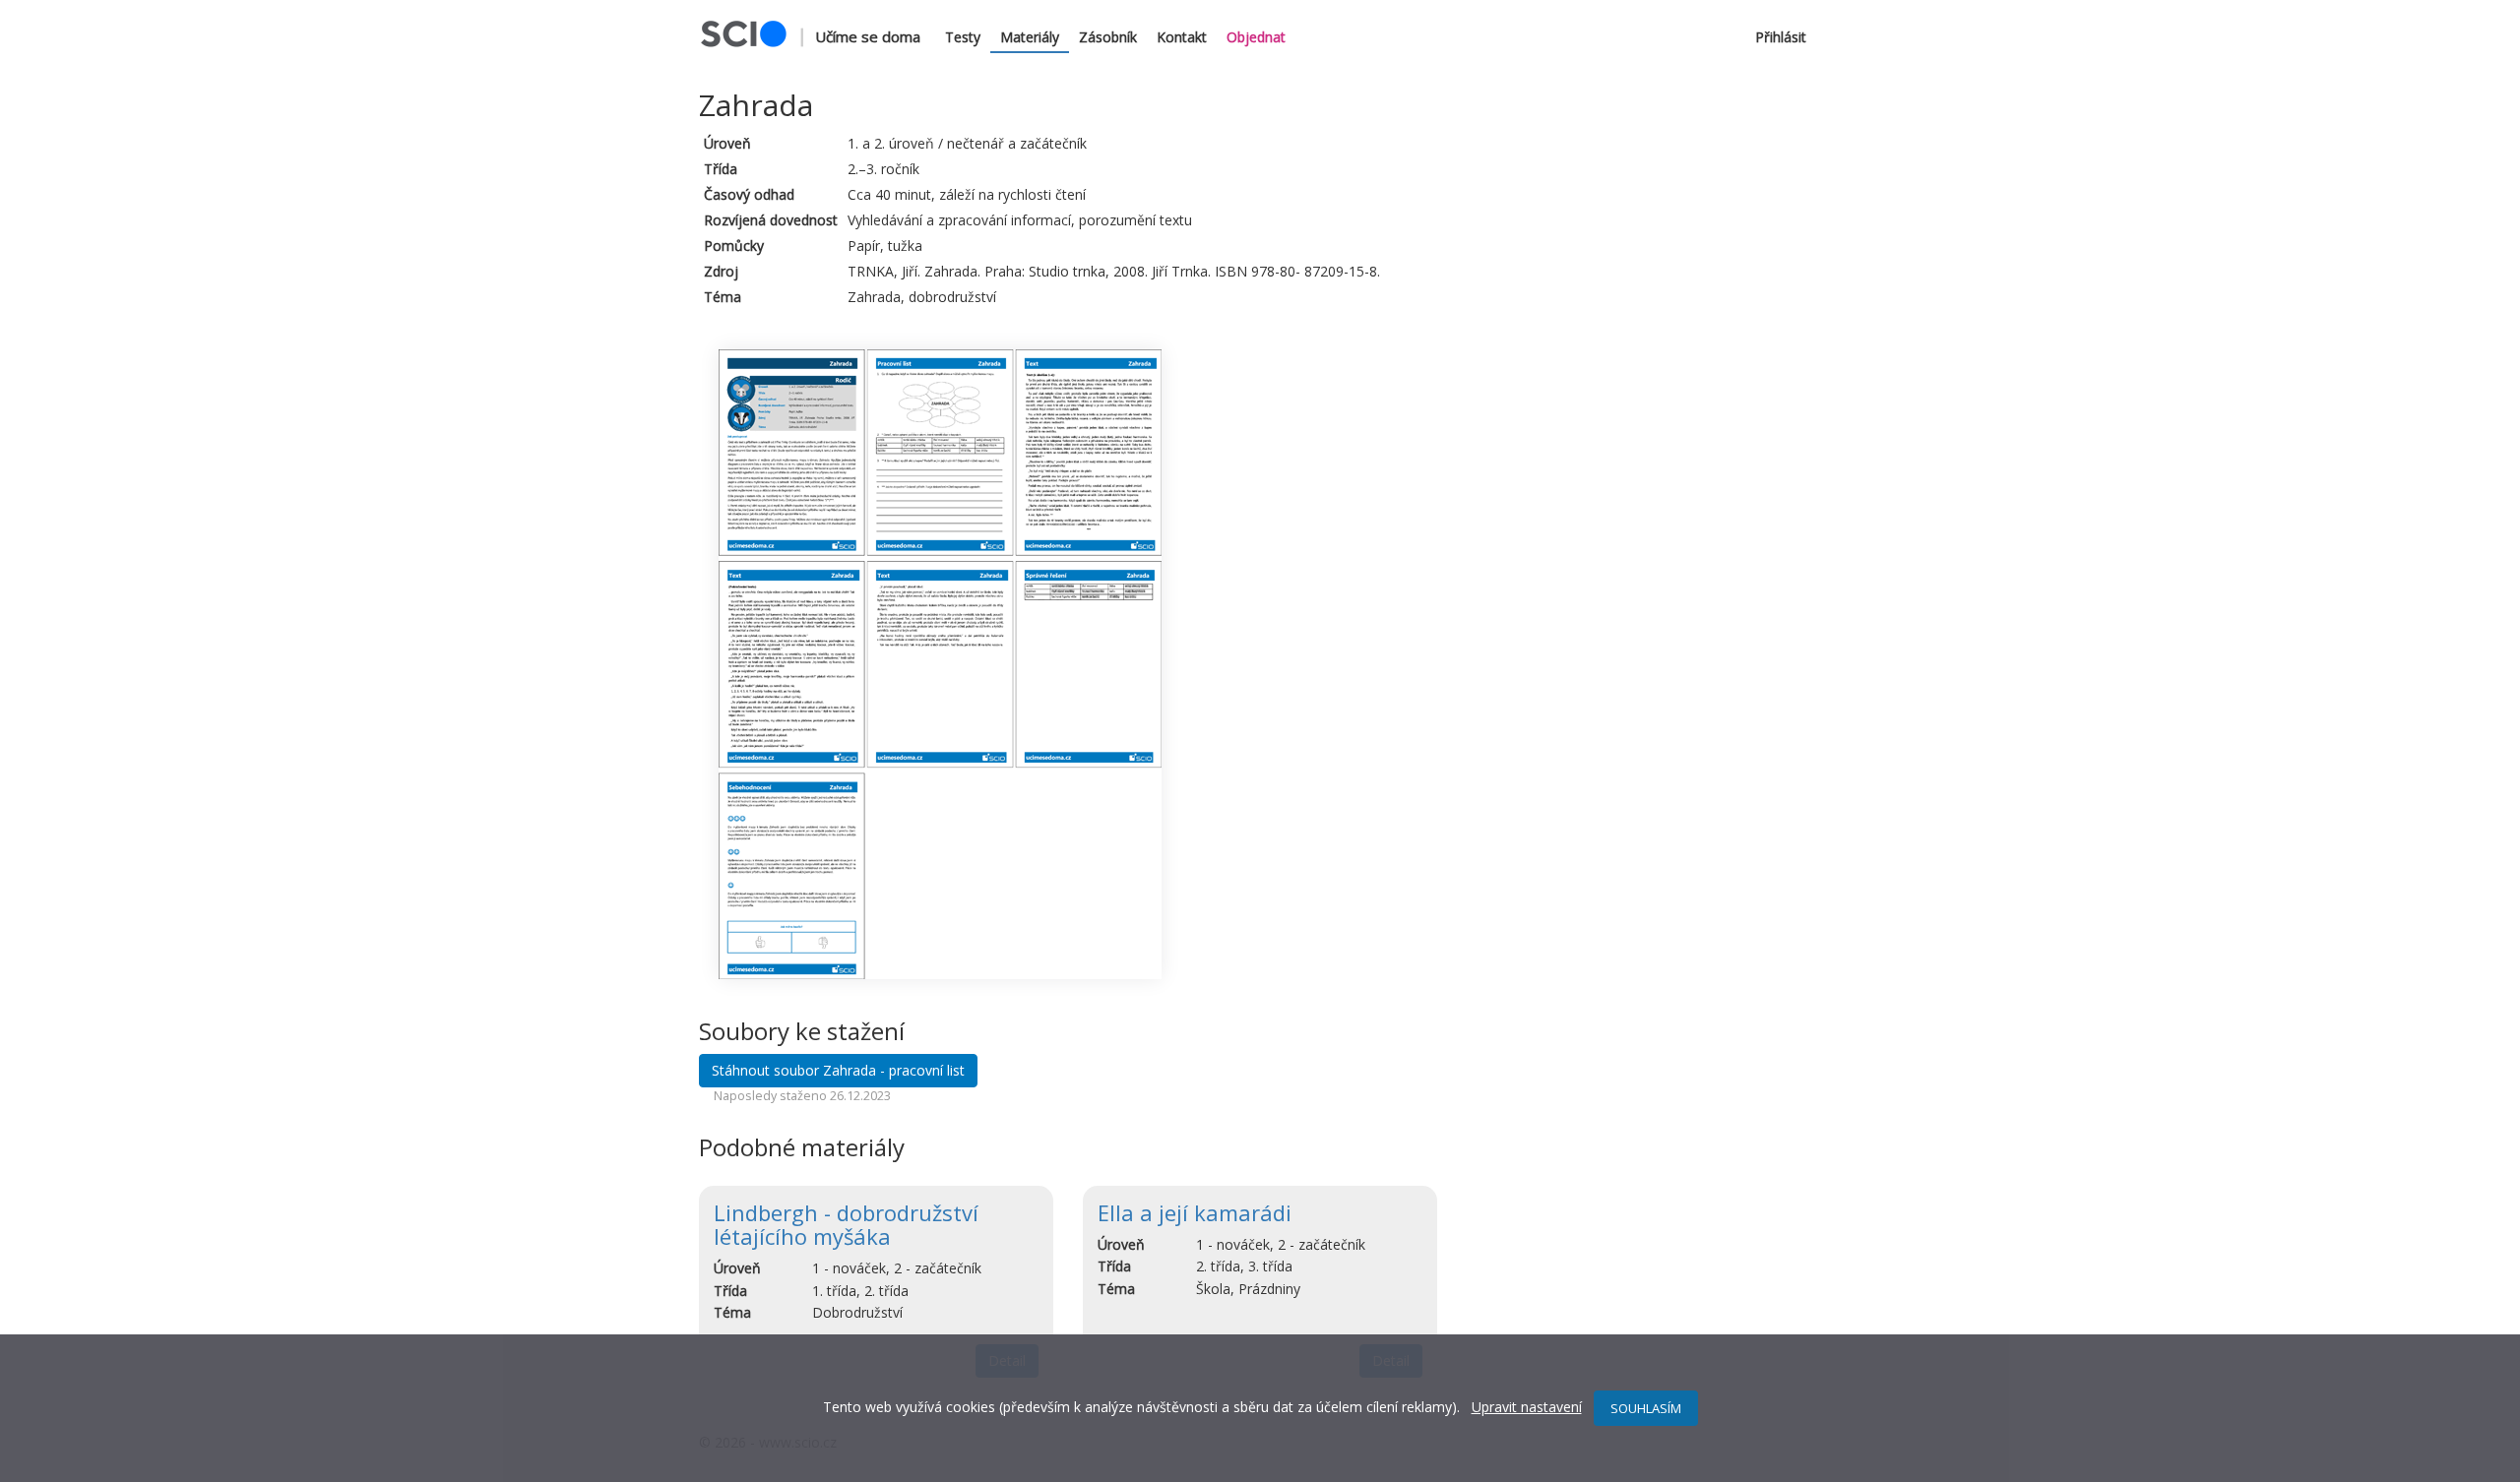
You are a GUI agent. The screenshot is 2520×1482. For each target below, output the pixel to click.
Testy (963, 37)
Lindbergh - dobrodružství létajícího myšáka (846, 1224)
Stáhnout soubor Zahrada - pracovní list (838, 1070)
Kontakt (1182, 37)
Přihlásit (1781, 37)
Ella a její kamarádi (1195, 1212)
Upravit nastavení (1527, 1407)
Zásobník (1108, 37)
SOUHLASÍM (1646, 1408)
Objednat (1256, 37)
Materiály (1030, 37)
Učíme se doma (868, 36)
